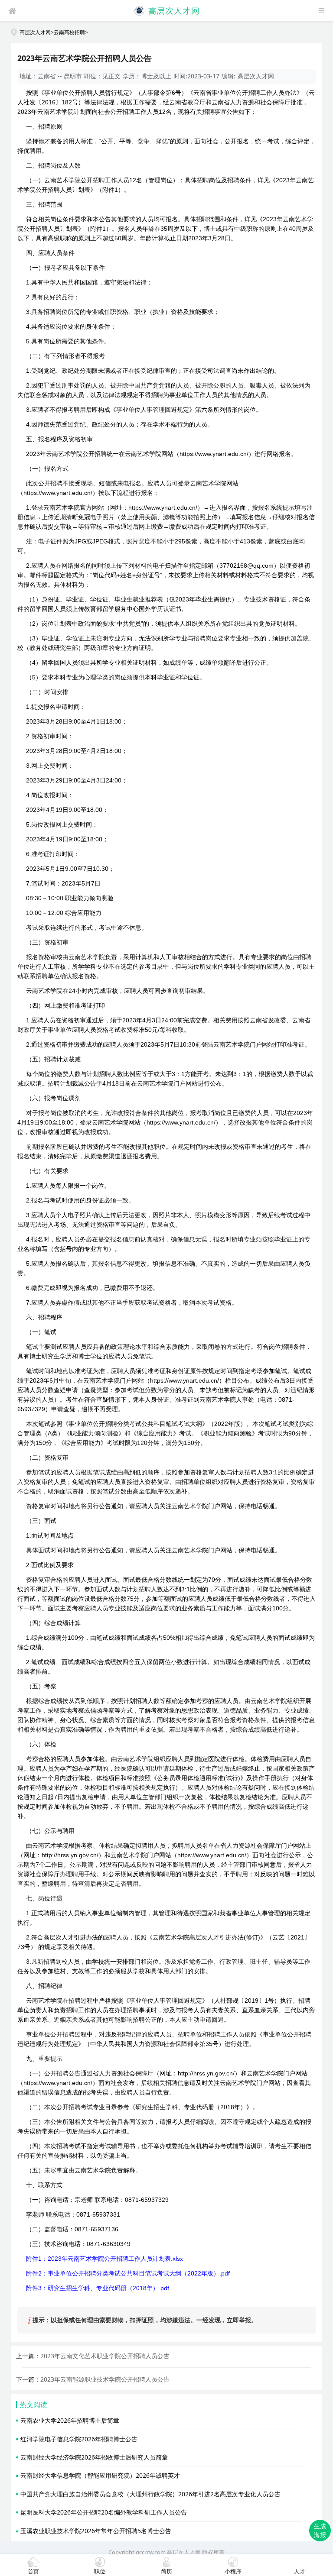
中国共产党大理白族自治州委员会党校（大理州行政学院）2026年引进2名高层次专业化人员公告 (150, 2494)
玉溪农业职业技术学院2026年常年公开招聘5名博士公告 (96, 2531)
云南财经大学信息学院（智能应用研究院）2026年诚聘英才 (100, 2475)
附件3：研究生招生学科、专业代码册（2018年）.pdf (98, 2288)
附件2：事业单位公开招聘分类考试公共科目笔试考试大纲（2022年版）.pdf (128, 2273)
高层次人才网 (35, 32)
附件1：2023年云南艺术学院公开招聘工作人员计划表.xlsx (104, 2259)
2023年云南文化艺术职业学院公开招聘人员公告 (105, 2356)
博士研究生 (45, 1356)
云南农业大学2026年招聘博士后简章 (70, 2420)
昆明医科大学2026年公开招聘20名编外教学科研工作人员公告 (104, 2512)
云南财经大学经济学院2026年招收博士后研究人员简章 (94, 2457)
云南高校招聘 (69, 32)
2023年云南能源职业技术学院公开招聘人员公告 (105, 2379)
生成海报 (320, 2530)
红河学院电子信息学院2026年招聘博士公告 (79, 2439)
